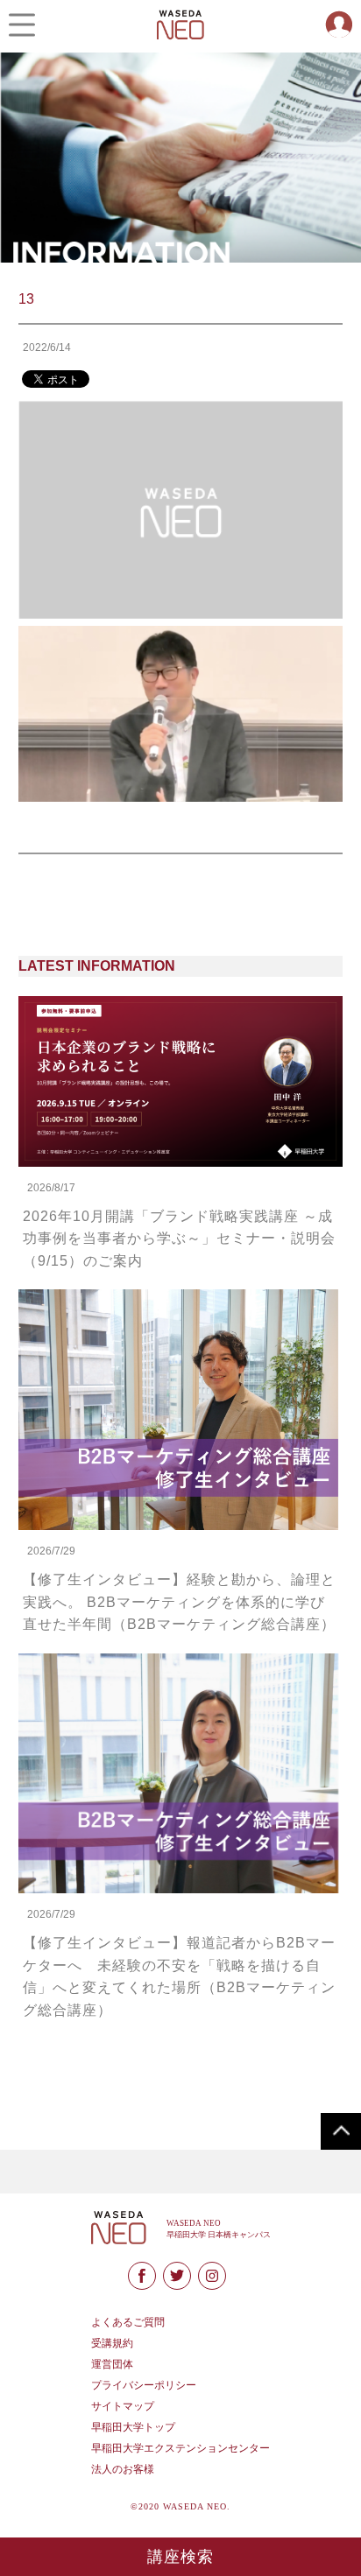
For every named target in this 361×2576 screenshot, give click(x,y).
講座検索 (181, 2557)
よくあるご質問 (128, 2322)
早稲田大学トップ (133, 2427)
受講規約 (112, 2343)
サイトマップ (123, 2406)
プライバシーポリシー (144, 2385)
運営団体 (112, 2364)
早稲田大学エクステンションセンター (180, 2448)
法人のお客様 (123, 2469)
